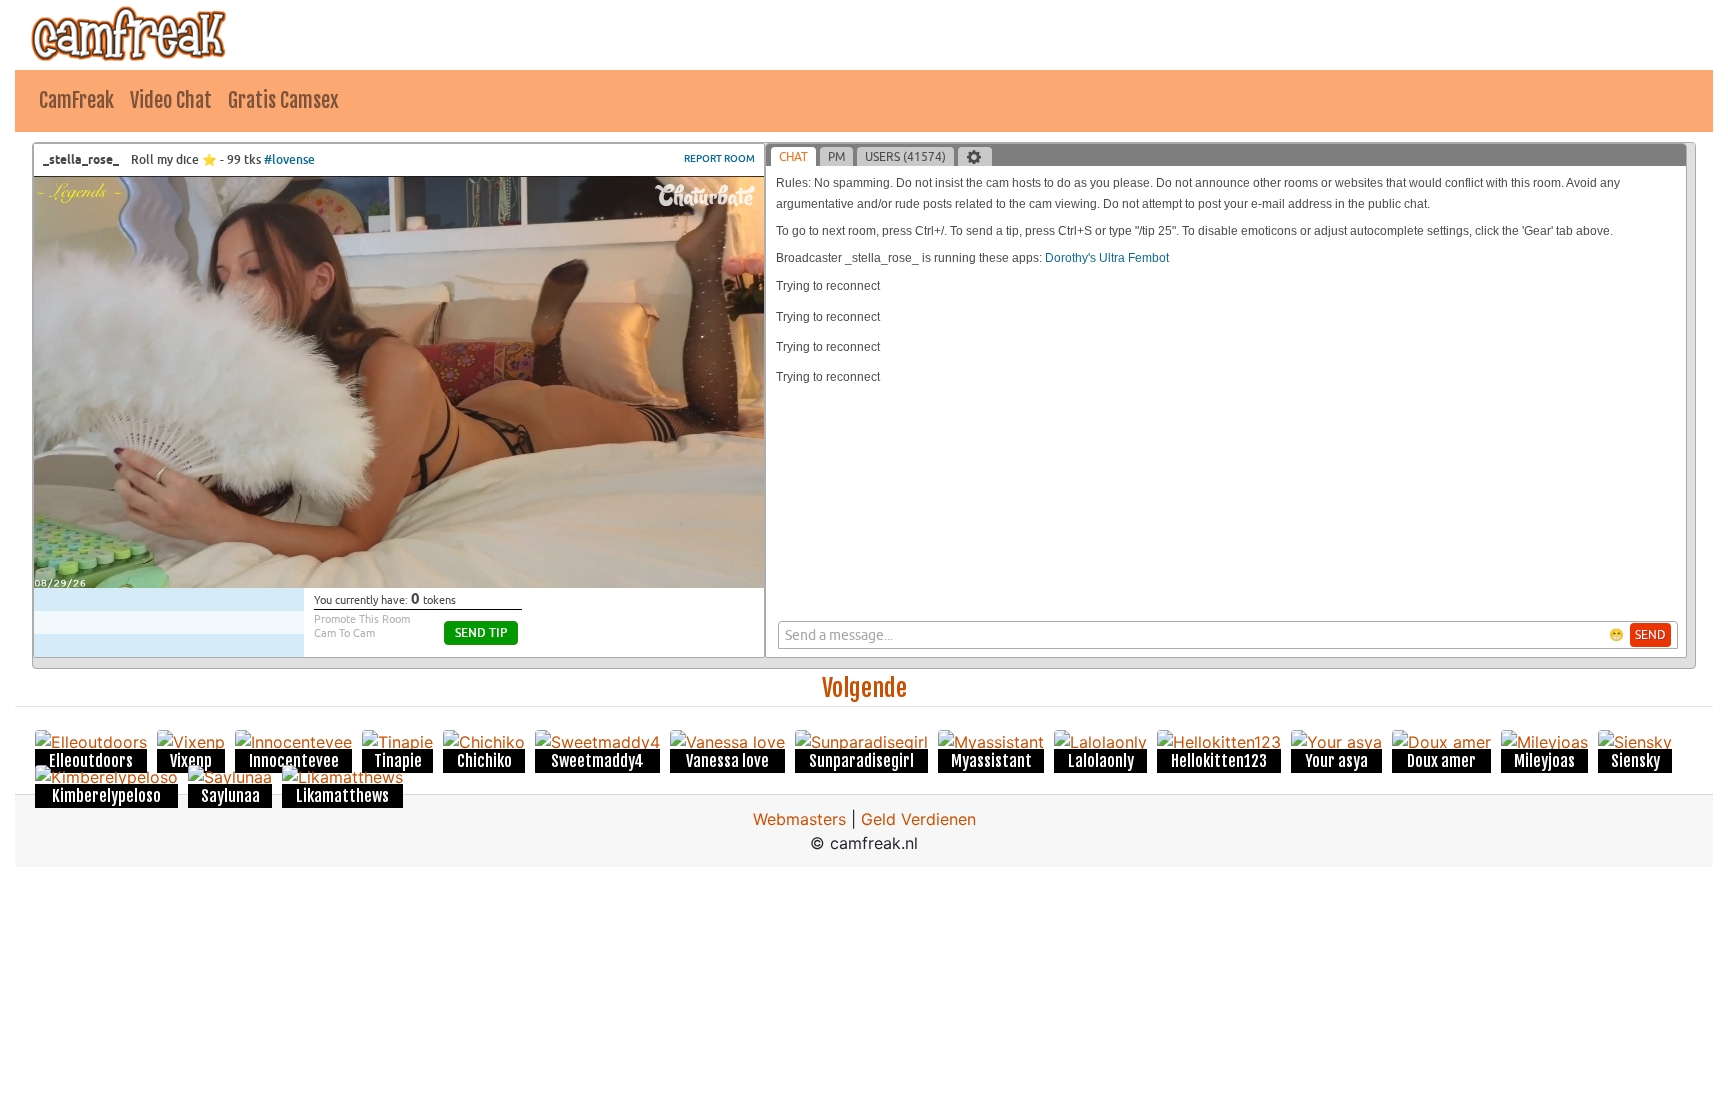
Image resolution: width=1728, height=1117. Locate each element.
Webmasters (799, 819)
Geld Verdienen (918, 819)
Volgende (864, 688)
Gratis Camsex (283, 100)
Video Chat (171, 100)
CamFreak (76, 100)
